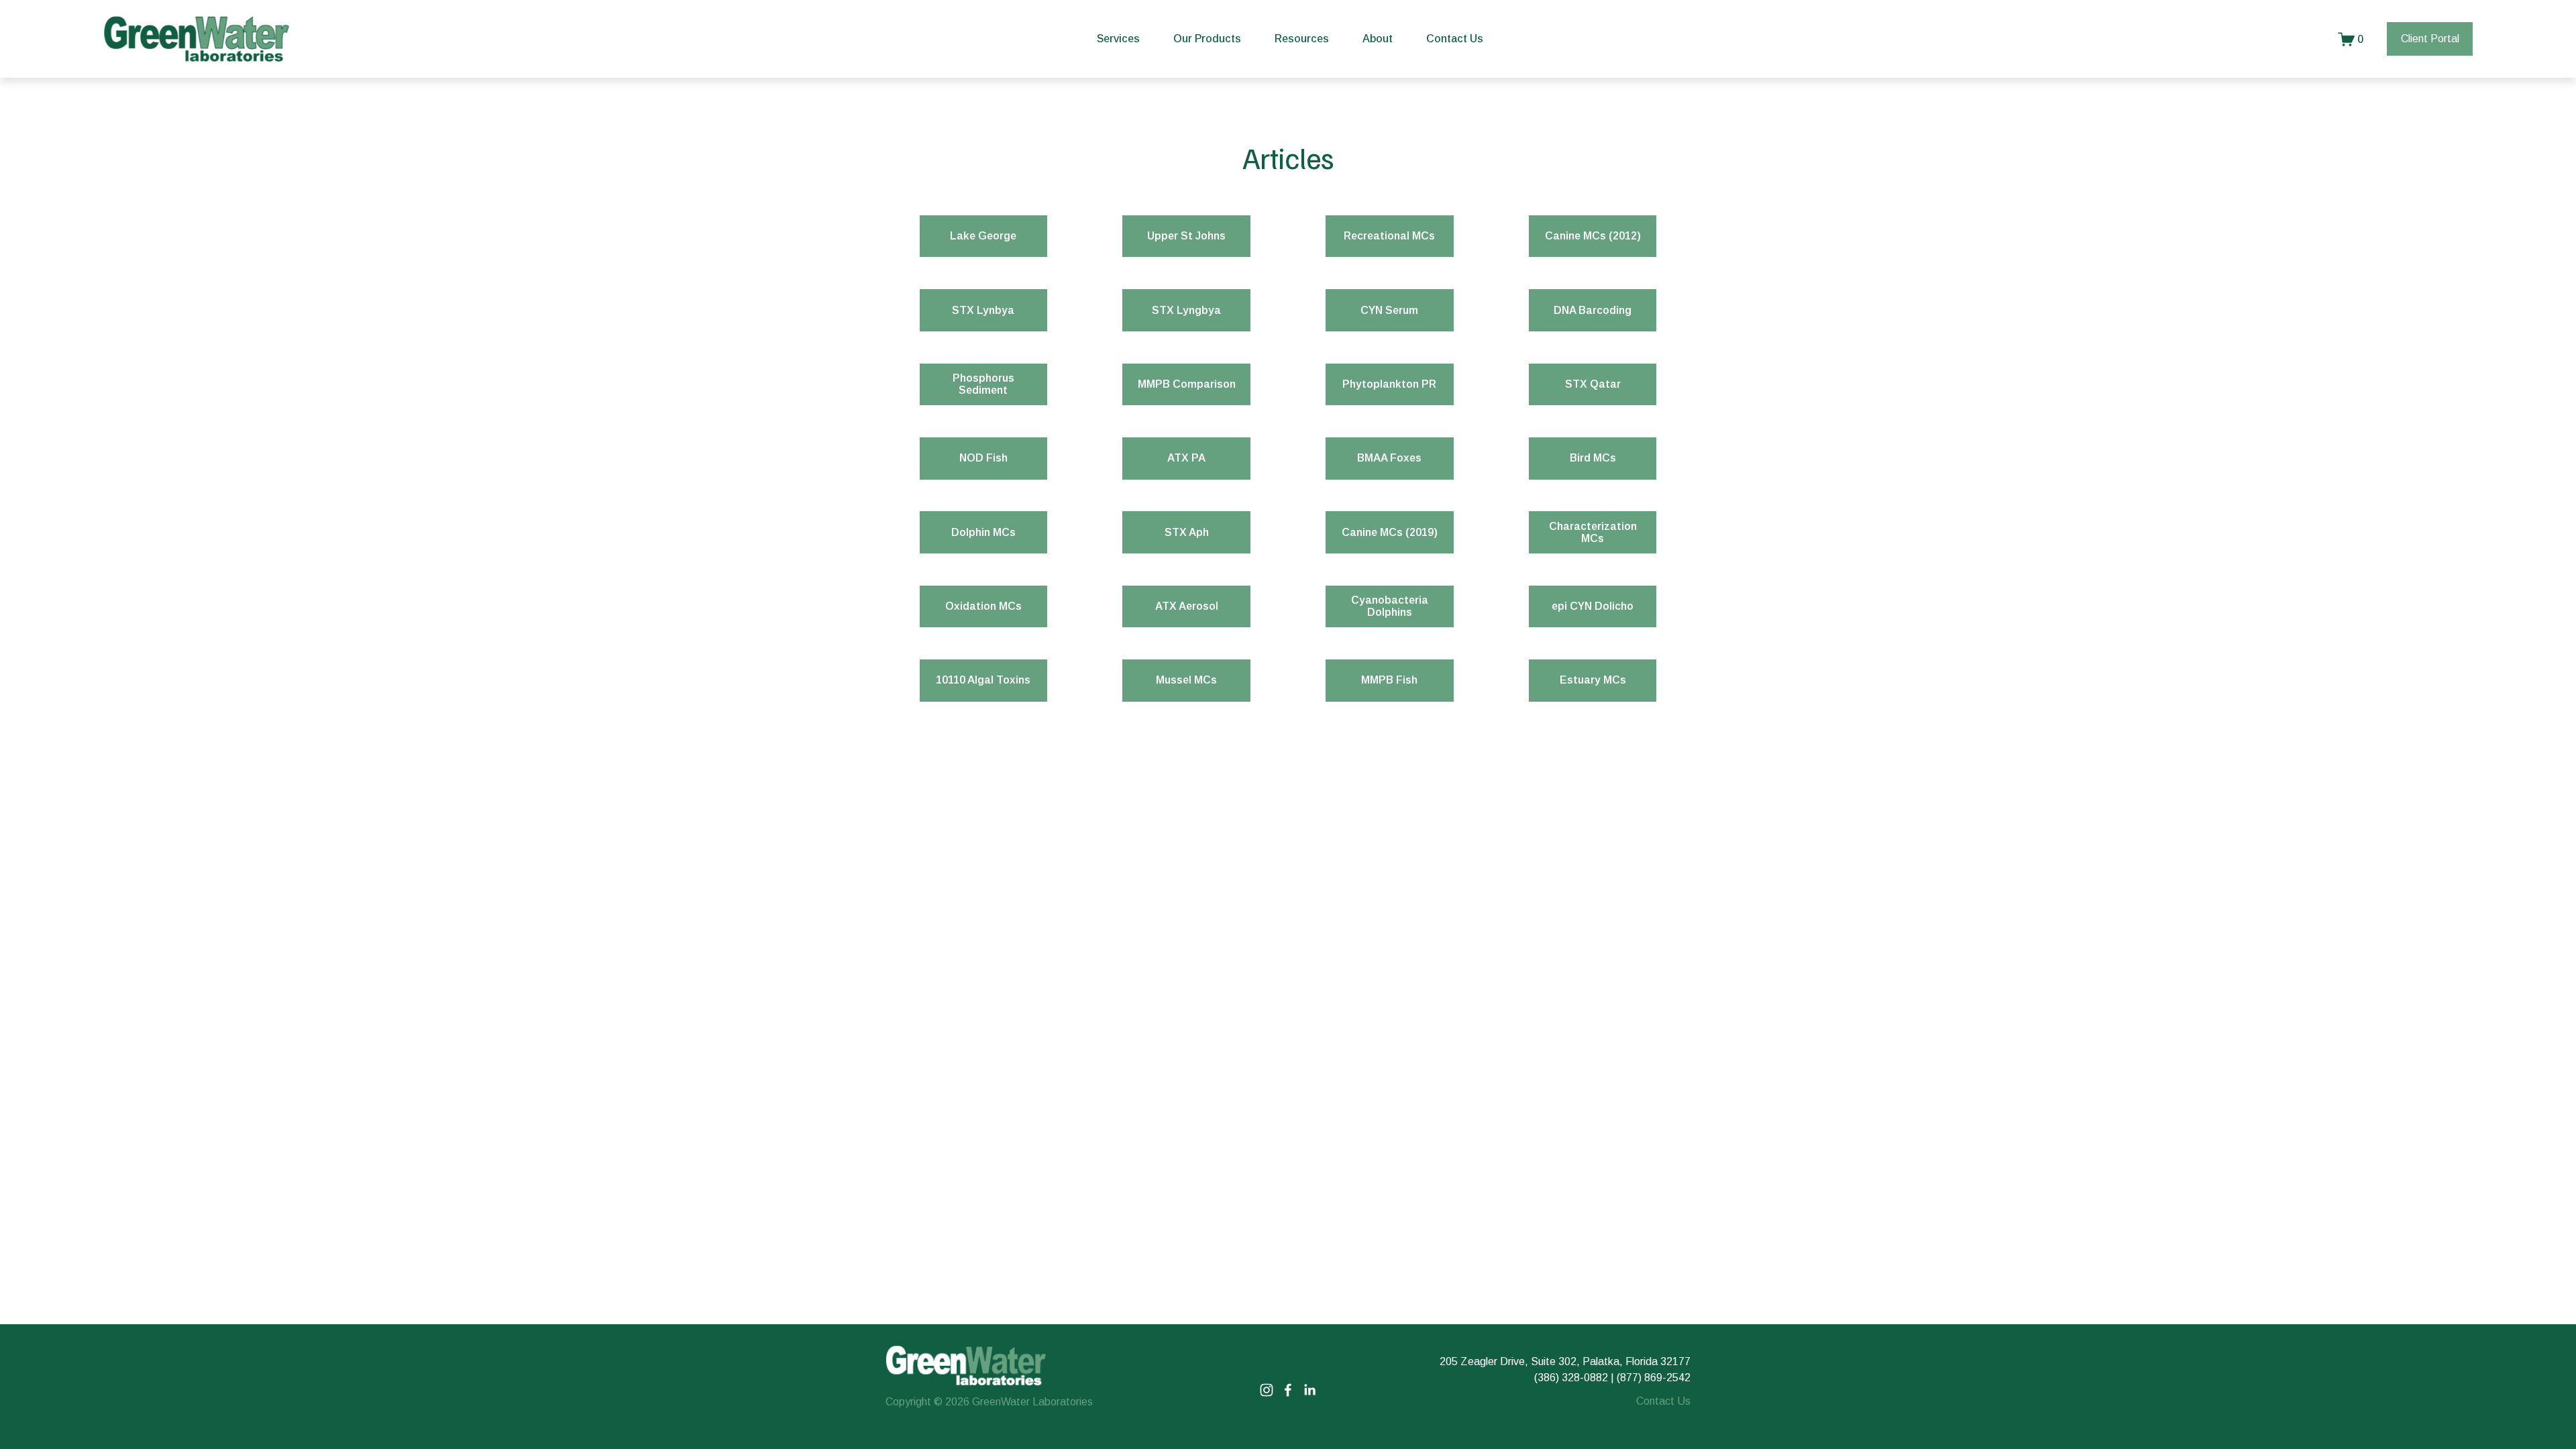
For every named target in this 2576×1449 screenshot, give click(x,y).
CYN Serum (1389, 310)
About (1378, 39)
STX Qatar (1593, 384)
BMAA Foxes (1389, 458)
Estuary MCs (1593, 680)
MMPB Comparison (1187, 384)
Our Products (1207, 39)
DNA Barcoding (1593, 310)
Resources (1302, 39)
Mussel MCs (1186, 680)
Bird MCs (1593, 458)
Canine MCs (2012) (1593, 236)
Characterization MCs (1593, 532)
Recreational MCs (1389, 236)
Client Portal (2430, 39)
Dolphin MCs (983, 532)
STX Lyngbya (1186, 310)
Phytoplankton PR (1389, 384)
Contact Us (1455, 39)
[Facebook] (1288, 1390)
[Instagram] (1267, 1390)
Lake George (983, 236)
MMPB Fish (1389, 680)
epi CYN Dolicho (1593, 606)
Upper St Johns (1186, 236)
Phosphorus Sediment (983, 384)
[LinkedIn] (1309, 1390)
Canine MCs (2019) (1390, 532)
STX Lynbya (983, 310)
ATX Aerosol (1187, 606)
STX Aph (1187, 532)
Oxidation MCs (983, 606)
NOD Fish (983, 458)
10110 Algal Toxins (983, 680)
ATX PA (1186, 458)
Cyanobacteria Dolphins (1390, 606)
